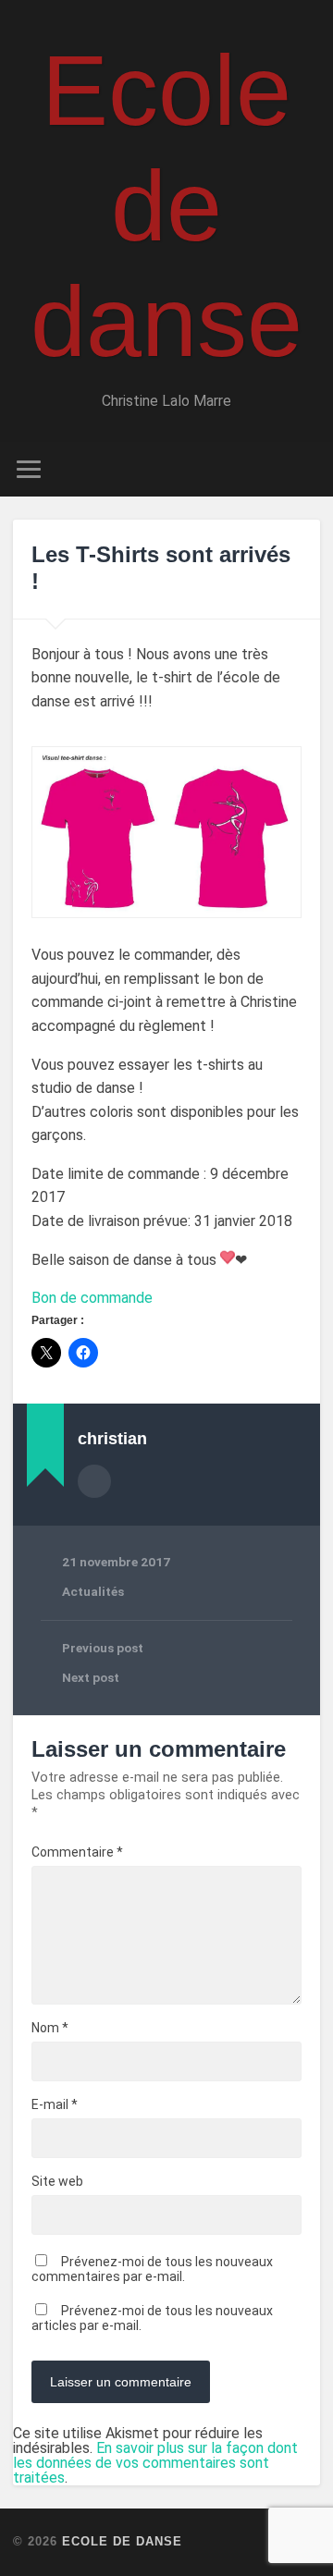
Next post (91, 1677)
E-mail (55, 2104)
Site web (57, 2181)
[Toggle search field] (305, 469)
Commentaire (77, 1852)
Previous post (103, 1648)
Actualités (93, 1591)
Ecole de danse (166, 206)
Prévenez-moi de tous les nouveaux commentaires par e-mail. (152, 2269)
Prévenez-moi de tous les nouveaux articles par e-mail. (152, 2318)
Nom (50, 2028)
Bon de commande (92, 1298)
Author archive (94, 1481)
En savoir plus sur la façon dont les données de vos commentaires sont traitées (155, 2463)
